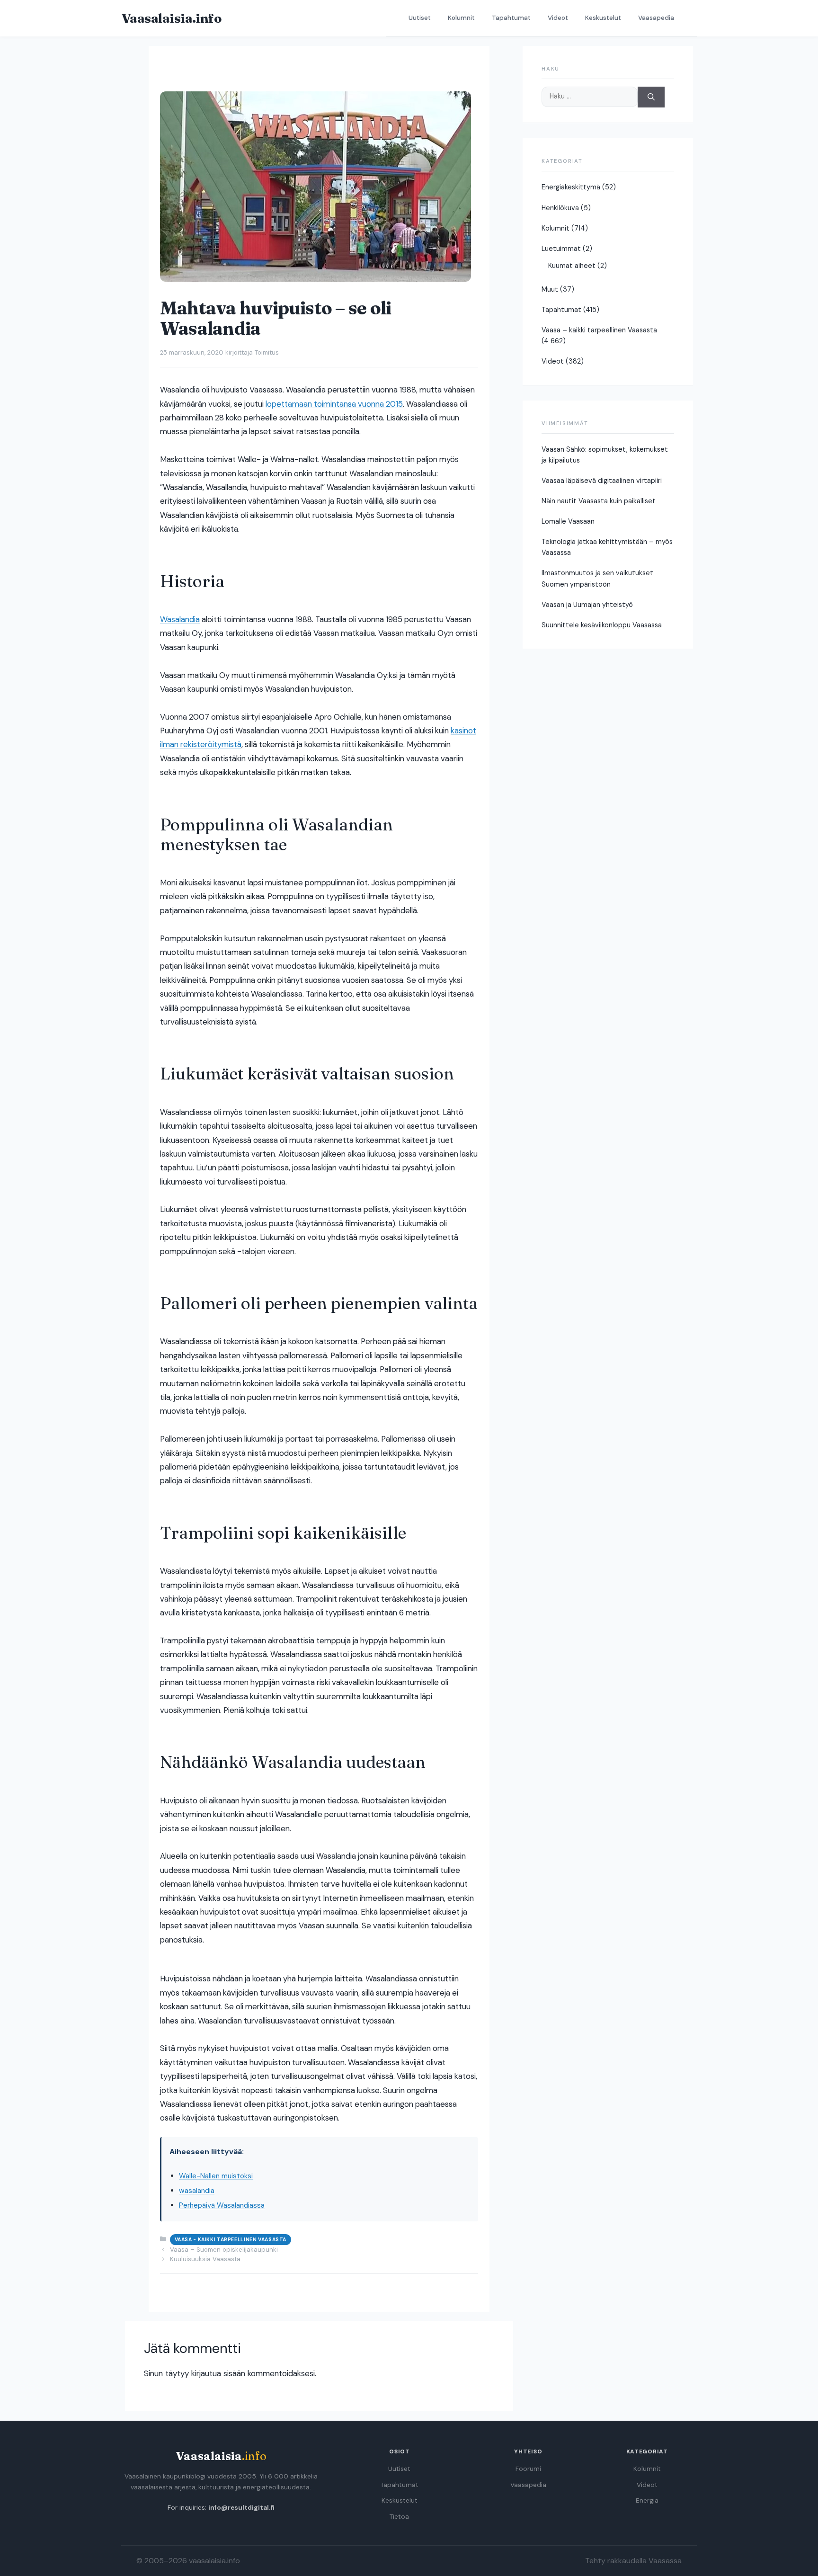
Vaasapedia (656, 18)
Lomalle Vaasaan (568, 521)
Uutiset (420, 18)
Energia (647, 2500)
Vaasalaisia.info (171, 18)
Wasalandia (180, 619)
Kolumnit (461, 18)
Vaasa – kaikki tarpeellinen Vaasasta (599, 330)
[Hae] (651, 97)
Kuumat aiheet (572, 266)
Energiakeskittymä (571, 187)
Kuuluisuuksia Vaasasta (205, 2259)
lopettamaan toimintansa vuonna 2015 (334, 404)
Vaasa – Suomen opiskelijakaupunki (224, 2250)
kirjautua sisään (218, 2373)
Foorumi (528, 2469)
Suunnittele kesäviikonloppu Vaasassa (602, 625)
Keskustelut (603, 18)
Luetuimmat (561, 249)
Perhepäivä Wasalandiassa (222, 2205)
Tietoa (399, 2517)
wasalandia (197, 2191)
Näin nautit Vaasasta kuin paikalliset (599, 501)
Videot (558, 18)
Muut (550, 289)
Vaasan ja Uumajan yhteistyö (587, 605)
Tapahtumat (511, 18)
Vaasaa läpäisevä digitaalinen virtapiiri (602, 481)
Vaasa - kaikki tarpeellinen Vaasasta (231, 2240)
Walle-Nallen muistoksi (216, 2176)
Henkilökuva (560, 208)
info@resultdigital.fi (241, 2508)
